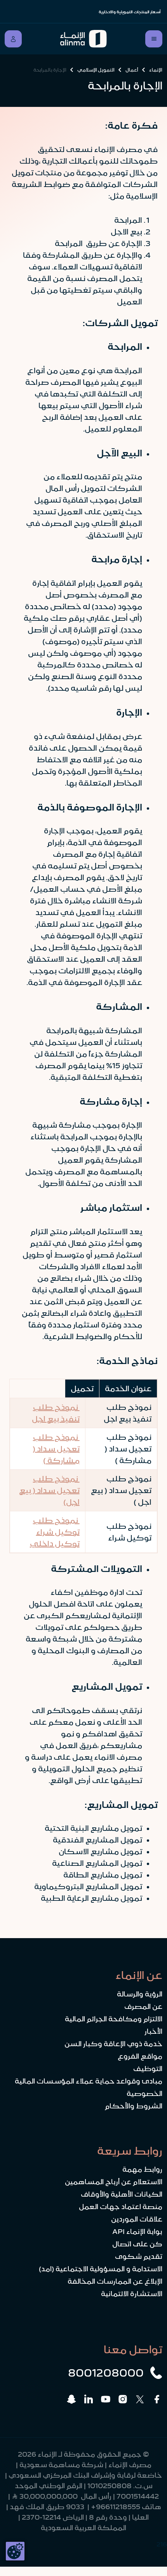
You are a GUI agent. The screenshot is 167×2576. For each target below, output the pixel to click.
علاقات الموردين (137, 2219)
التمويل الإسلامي (96, 70)
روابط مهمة (142, 2169)
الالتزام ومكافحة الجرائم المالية (114, 2019)
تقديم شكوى (139, 2256)
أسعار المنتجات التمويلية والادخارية (130, 12)
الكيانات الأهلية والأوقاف (122, 2194)
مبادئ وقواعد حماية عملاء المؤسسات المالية (89, 2081)
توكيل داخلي (55, 1544)
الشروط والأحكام (134, 2106)
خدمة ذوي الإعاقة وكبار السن (113, 2044)
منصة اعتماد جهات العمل (121, 2207)
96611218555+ (116, 2507)
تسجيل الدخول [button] (13, 39)
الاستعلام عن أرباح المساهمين (114, 2182)
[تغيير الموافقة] (15, 2551)
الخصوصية (144, 2094)
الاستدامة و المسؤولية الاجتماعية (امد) (101, 2269)
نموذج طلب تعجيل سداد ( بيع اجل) (49, 1490)
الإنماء (156, 70)
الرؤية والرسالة (140, 1994)
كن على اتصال (137, 2244)
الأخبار (153, 2031)
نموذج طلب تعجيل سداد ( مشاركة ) (56, 1449)
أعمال (132, 70)
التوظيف (148, 2069)
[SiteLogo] (84, 39)
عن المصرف (143, 2007)
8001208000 (106, 2373)
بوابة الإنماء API (137, 2232)
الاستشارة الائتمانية (132, 2294)
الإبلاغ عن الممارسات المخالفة (115, 2281)
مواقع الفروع (140, 2056)
